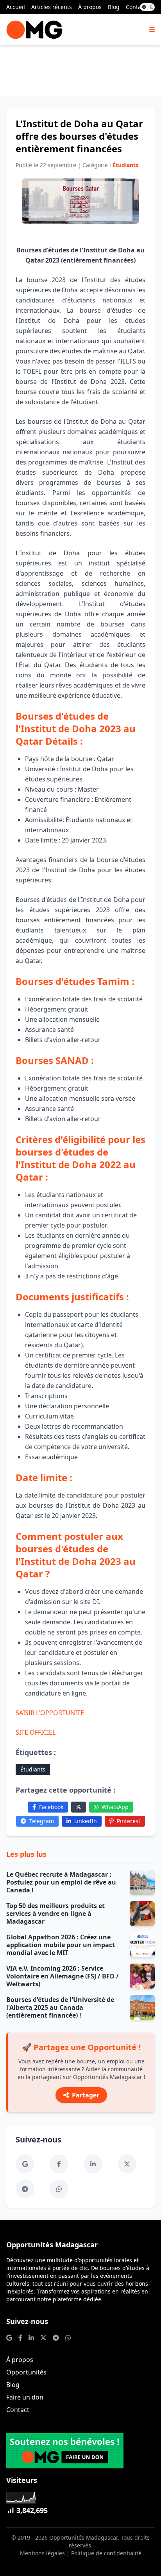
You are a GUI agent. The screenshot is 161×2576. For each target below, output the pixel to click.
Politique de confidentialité (106, 2553)
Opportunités (26, 2372)
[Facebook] (59, 2164)
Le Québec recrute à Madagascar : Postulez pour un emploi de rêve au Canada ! (61, 1882)
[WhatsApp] (59, 2189)
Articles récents (52, 7)
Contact (136, 7)
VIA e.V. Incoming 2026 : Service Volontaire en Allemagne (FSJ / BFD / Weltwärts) (63, 1976)
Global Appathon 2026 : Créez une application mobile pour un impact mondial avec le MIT (61, 1945)
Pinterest (129, 1821)
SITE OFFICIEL (36, 1732)
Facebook (51, 1807)
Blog (114, 7)
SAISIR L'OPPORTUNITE (50, 1713)
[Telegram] (25, 2189)
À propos (90, 7)
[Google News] (25, 2164)
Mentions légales (42, 2553)
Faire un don (25, 2397)
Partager (86, 2095)
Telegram (42, 1821)
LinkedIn (86, 1821)
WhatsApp (115, 1807)
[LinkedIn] (93, 2164)
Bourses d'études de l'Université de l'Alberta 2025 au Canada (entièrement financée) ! (60, 2007)
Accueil (16, 7)
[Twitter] (79, 1807)
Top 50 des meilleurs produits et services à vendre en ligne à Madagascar (55, 1914)
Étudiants (33, 1769)
